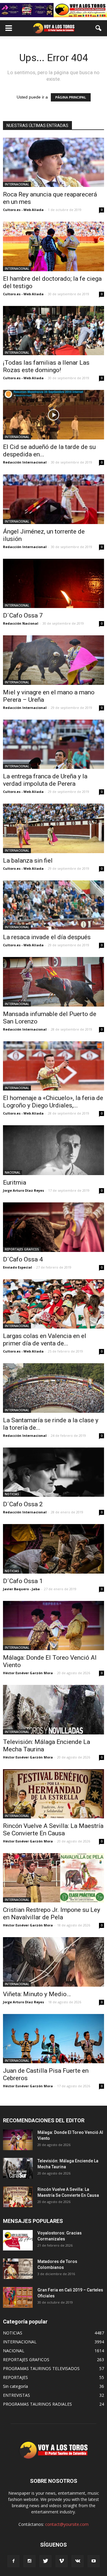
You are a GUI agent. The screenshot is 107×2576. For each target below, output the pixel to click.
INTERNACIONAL (17, 184)
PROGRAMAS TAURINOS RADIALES (37, 2404)
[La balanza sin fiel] (53, 828)
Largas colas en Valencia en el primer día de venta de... (45, 1340)
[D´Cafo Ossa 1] (53, 1549)
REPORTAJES (15, 2377)
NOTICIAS (12, 1494)
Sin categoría (15, 2386)
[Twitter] (45, 2561)
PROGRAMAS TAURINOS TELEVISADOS (41, 2368)
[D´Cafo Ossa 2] (53, 1472)
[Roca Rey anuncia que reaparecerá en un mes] (53, 162)
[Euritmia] (53, 1150)
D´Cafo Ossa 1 (23, 1581)
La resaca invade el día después (47, 937)
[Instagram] (29, 2561)
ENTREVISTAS (16, 2395)
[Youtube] (94, 2561)
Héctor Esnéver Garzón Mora (28, 1673)
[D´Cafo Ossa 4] (53, 1227)
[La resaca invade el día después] (53, 905)
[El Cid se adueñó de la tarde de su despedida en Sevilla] (53, 415)
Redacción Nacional (21, 623)
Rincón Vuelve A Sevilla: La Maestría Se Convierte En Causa (53, 1830)
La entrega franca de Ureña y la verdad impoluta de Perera (45, 780)
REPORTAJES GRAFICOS (22, 1249)
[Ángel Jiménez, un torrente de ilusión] (53, 499)
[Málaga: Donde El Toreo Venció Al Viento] (53, 1626)
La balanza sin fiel (28, 861)
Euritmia (15, 1183)
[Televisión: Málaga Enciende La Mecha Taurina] (53, 1710)
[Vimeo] (62, 2561)
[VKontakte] (78, 2561)
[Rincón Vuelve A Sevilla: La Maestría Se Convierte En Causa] (53, 1794)
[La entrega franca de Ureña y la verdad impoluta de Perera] (53, 744)
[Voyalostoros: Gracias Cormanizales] (18, 2240)
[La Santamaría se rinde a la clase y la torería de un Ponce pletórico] (53, 1388)
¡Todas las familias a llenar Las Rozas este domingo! (46, 366)
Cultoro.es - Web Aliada (23, 210)
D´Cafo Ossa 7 (23, 615)
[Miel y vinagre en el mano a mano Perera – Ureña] (53, 660)
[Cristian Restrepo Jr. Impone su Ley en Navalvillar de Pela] (53, 1878)
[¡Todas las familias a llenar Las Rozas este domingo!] (53, 331)
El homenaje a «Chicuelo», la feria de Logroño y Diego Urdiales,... (53, 1102)
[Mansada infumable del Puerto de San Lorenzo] (53, 982)
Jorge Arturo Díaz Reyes (23, 1190)
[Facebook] (13, 2561)
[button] (99, 28)
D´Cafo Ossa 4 (23, 1259)
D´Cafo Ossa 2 (23, 1504)
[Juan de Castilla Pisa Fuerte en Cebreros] (53, 2039)
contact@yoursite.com (67, 2524)
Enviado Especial (18, 1267)
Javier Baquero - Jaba (21, 1589)
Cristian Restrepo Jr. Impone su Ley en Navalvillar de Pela (52, 1914)
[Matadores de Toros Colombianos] (18, 2269)
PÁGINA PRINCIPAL (71, 97)
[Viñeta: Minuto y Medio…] (53, 1962)
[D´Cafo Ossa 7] (53, 583)
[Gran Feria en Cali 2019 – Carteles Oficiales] (18, 2297)
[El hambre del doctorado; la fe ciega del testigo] (53, 246)
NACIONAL (12, 1172)
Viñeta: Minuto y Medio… (37, 1994)
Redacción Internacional (25, 462)
